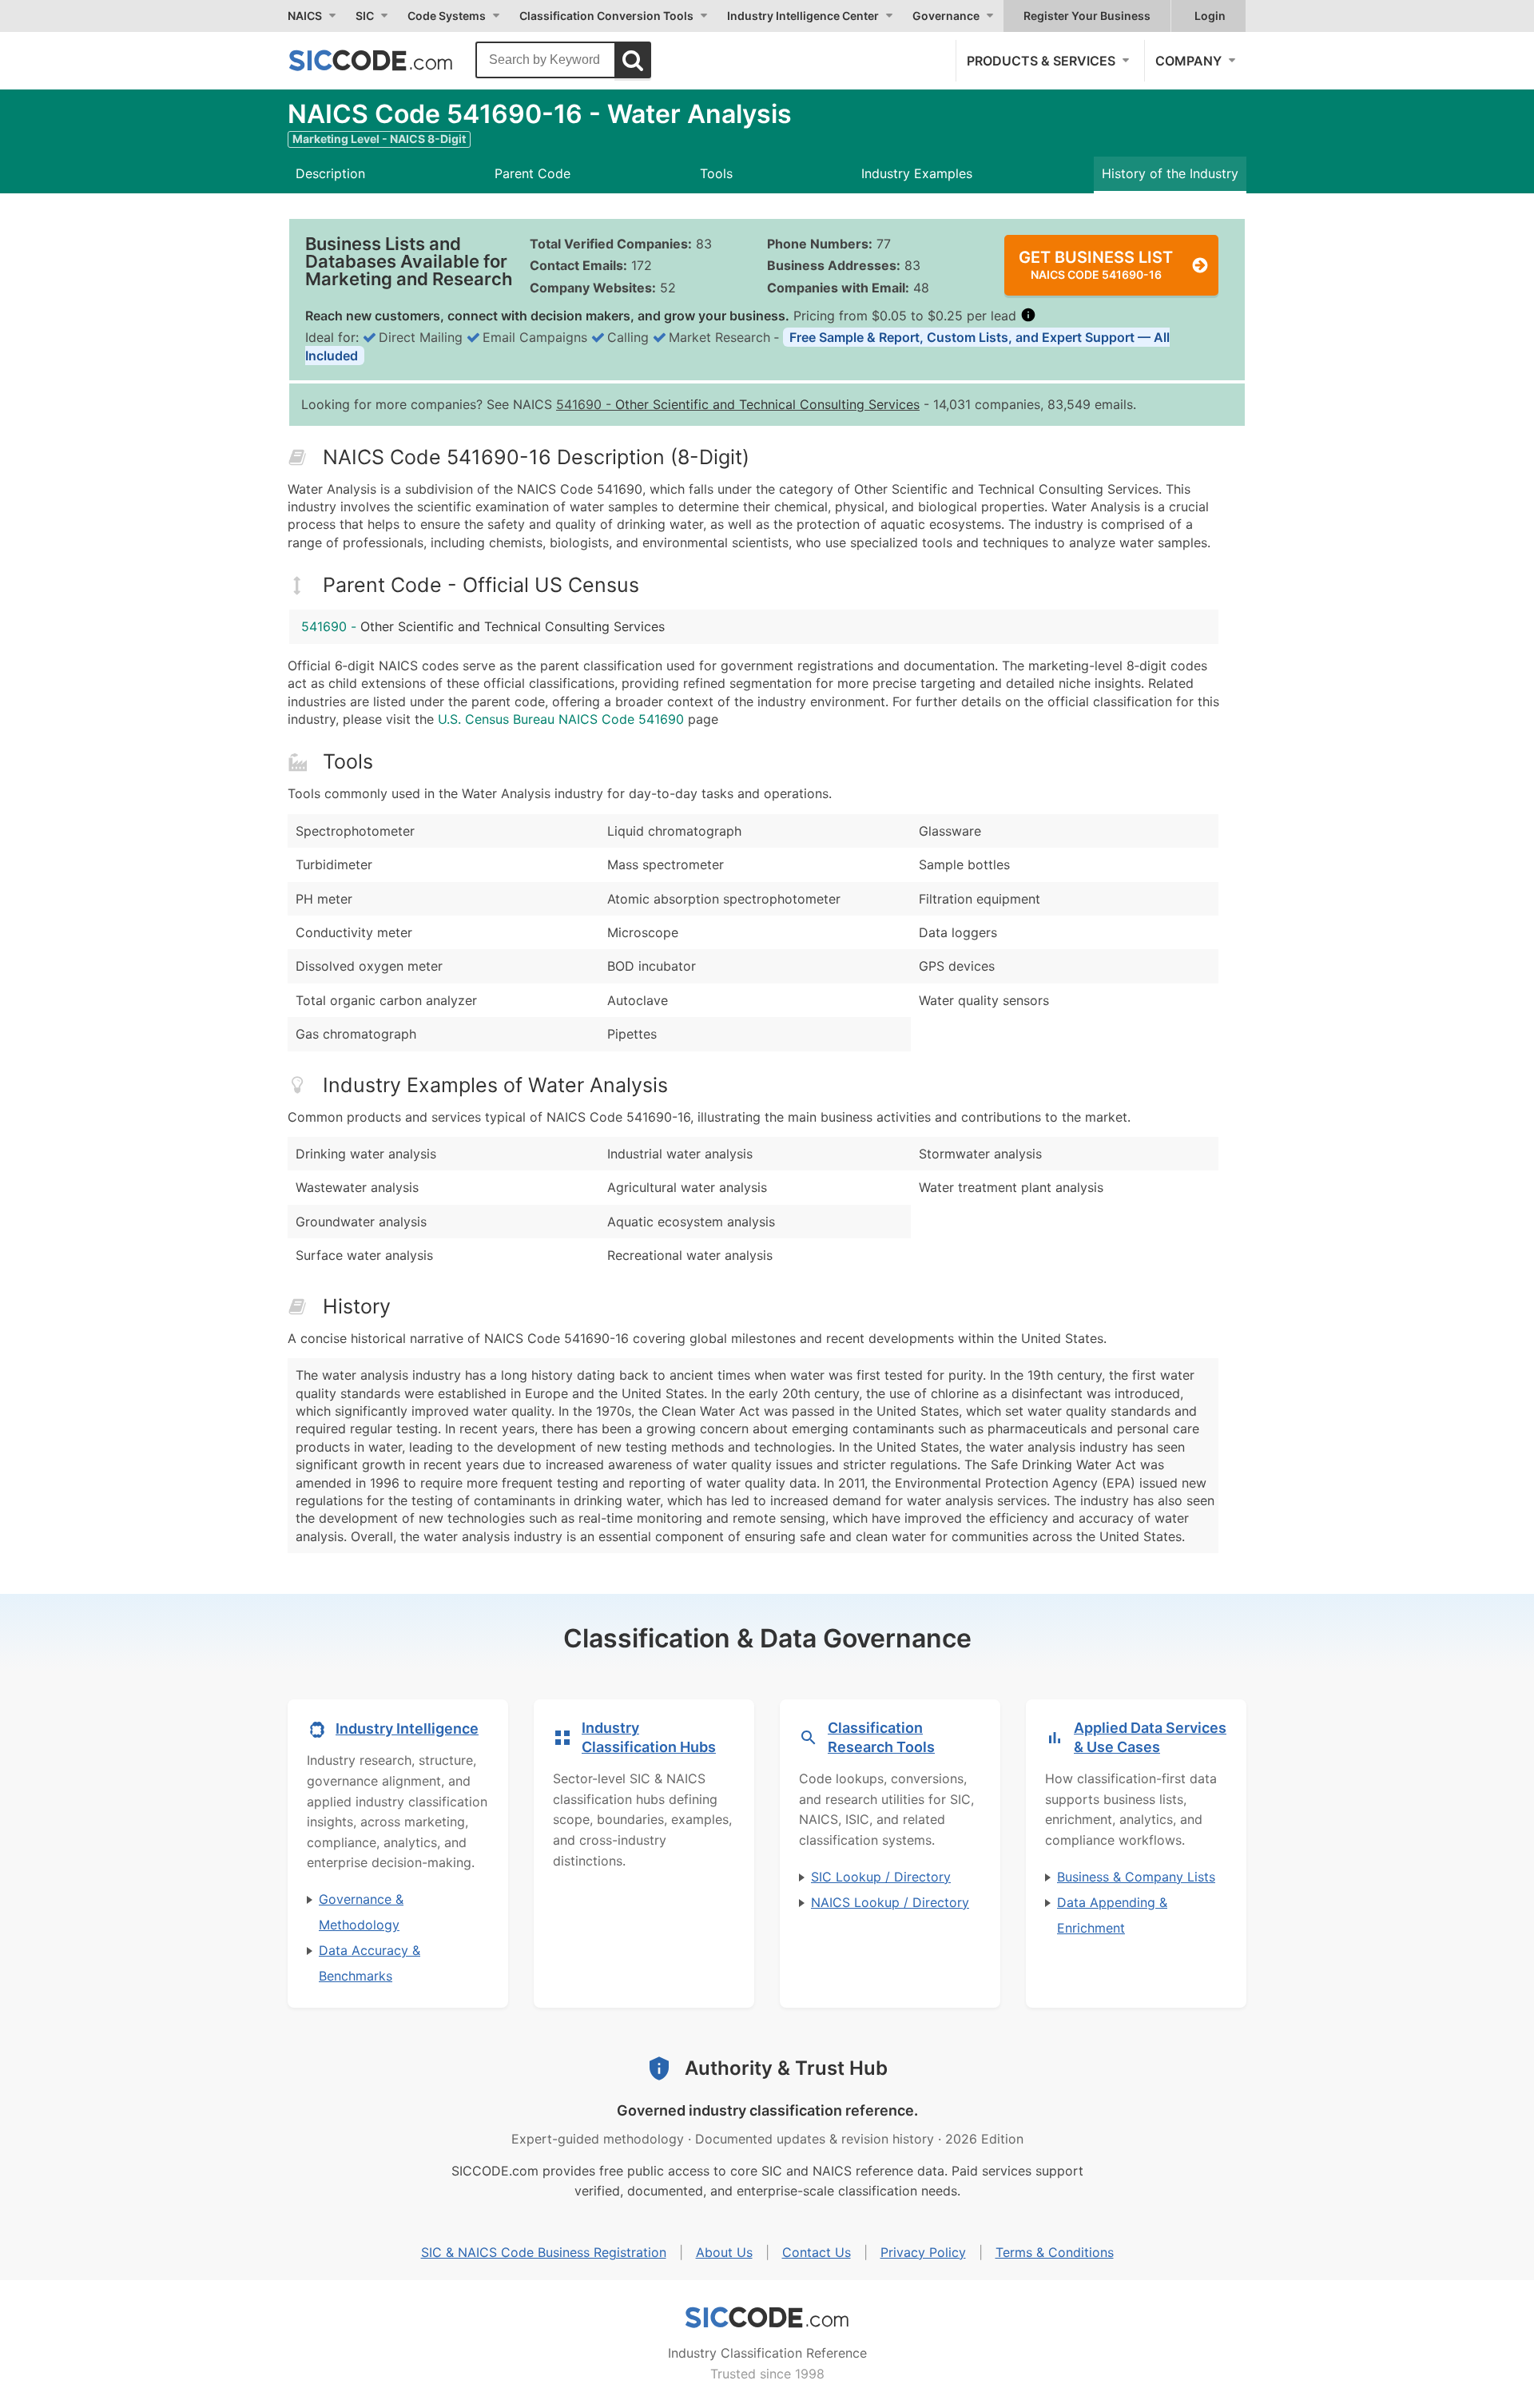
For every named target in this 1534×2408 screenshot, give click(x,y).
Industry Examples (917, 173)
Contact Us (817, 2252)
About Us (724, 2252)
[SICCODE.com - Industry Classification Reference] (767, 2318)
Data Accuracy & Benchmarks (370, 1963)
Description (330, 173)
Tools (716, 173)
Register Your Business (1087, 16)
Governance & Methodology (361, 1912)
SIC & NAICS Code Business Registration (544, 2252)
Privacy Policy (923, 2252)
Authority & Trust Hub (786, 2068)
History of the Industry (1170, 173)
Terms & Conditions (1055, 2252)
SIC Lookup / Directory (881, 1877)
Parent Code (533, 173)
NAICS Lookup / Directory (890, 1902)
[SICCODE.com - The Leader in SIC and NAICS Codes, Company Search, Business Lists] (387, 60)
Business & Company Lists (1136, 1877)
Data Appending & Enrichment (1112, 1915)
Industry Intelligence (407, 1729)
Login (1210, 16)
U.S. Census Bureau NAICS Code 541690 (561, 719)
